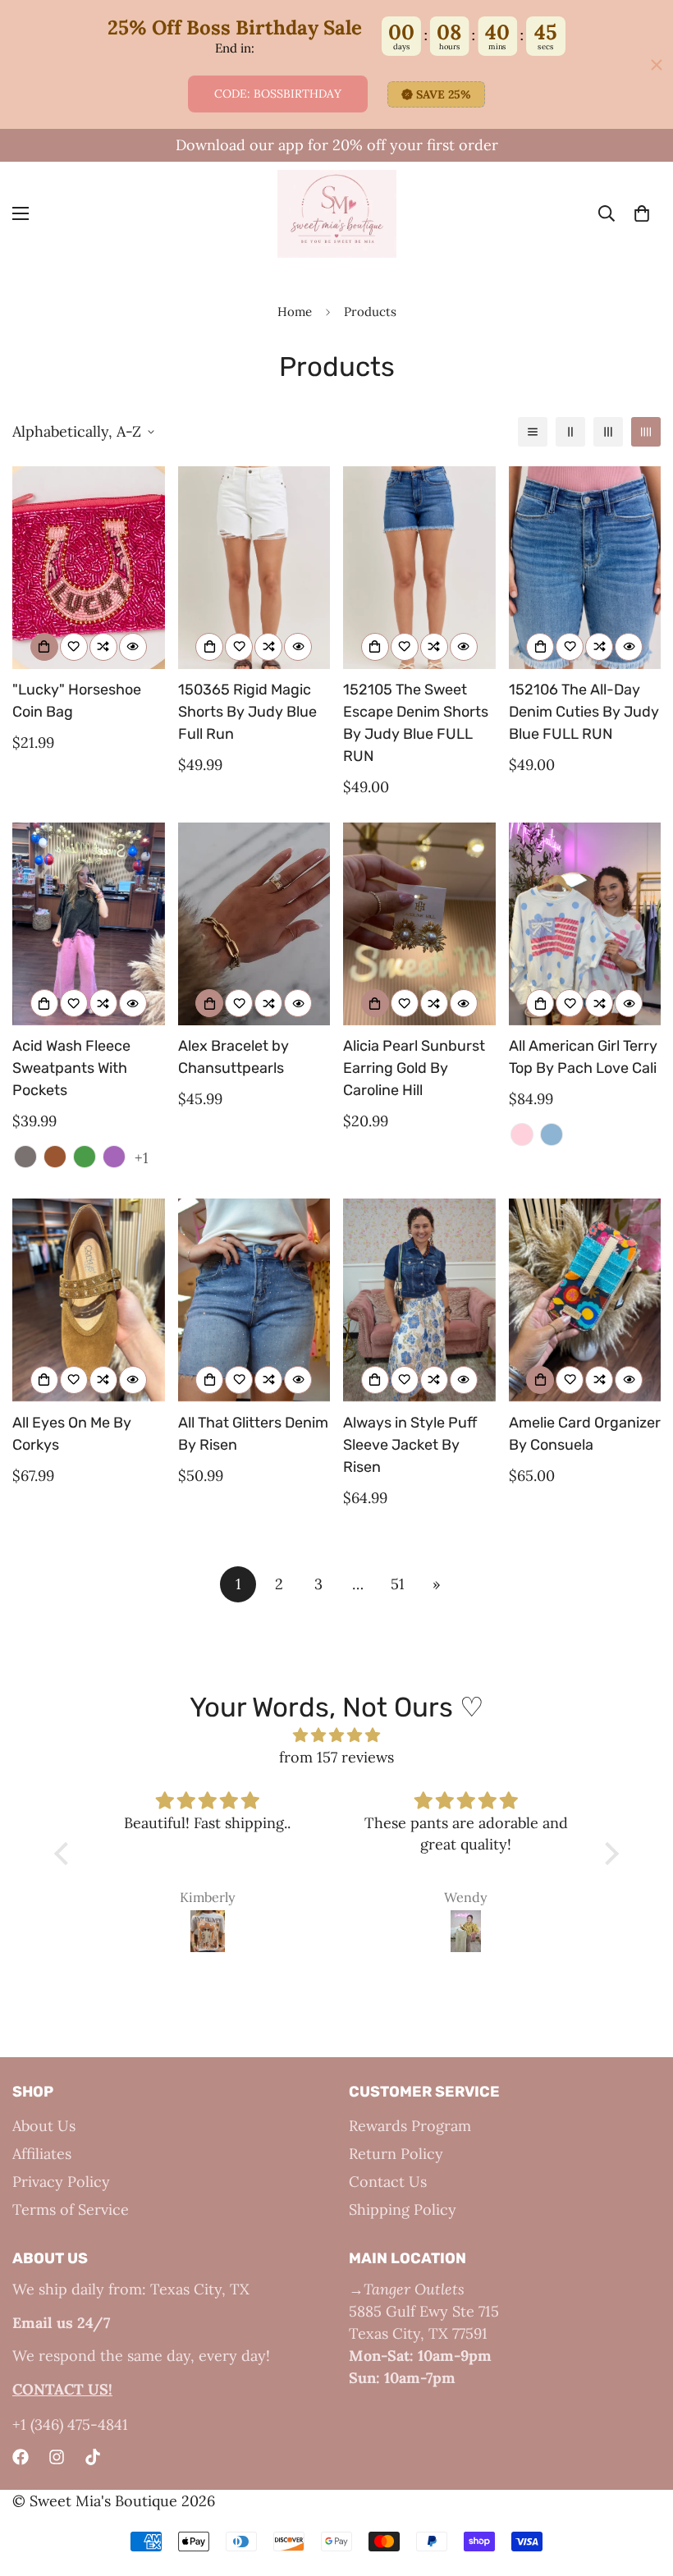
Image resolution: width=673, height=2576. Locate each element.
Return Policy (396, 2154)
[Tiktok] (93, 2457)
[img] (336, 1735)
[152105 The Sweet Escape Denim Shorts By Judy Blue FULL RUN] (419, 568)
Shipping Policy (403, 2209)
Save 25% (444, 94)
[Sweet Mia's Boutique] (337, 214)
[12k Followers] (57, 2457)
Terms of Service (71, 2209)
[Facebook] (21, 2457)
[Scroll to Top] (641, 2487)
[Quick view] (133, 647)
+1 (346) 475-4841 (70, 2425)
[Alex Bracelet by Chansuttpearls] (254, 924)
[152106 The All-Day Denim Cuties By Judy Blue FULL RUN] (585, 568)
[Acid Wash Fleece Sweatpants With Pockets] (89, 924)
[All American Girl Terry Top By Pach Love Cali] (585, 924)
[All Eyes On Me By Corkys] (89, 1300)
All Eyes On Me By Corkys (72, 1434)
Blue (552, 1134)
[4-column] (646, 432)
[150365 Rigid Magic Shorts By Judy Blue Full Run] (254, 568)
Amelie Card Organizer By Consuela (585, 1434)
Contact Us (388, 2182)
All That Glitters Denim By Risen (253, 1434)
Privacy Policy (61, 2182)
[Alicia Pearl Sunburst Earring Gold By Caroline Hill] (419, 924)
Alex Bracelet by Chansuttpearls (233, 1057)
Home (295, 312)
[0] (642, 214)
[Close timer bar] (657, 65)
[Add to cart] (44, 647)
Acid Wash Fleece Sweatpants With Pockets (71, 1068)
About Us (44, 2126)
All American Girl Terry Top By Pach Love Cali (583, 1057)
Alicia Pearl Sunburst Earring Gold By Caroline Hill (414, 1068)
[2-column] (570, 432)
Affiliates (42, 2154)
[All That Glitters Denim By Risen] (254, 1300)
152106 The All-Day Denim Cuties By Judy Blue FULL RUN (584, 712)
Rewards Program (410, 2126)
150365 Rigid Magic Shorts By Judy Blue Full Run (247, 712)
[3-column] (608, 432)
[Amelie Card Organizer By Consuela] (585, 1300)
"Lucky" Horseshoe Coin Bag (77, 701)
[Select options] (209, 647)
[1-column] (533, 432)
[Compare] (103, 647)
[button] (66, 1854)
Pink (522, 1134)
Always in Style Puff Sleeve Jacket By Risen (410, 1445)
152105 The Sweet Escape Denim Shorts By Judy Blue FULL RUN (416, 723)
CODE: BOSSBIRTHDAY (278, 94)
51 (398, 1584)
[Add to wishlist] (74, 647)
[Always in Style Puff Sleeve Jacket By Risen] (419, 1300)
